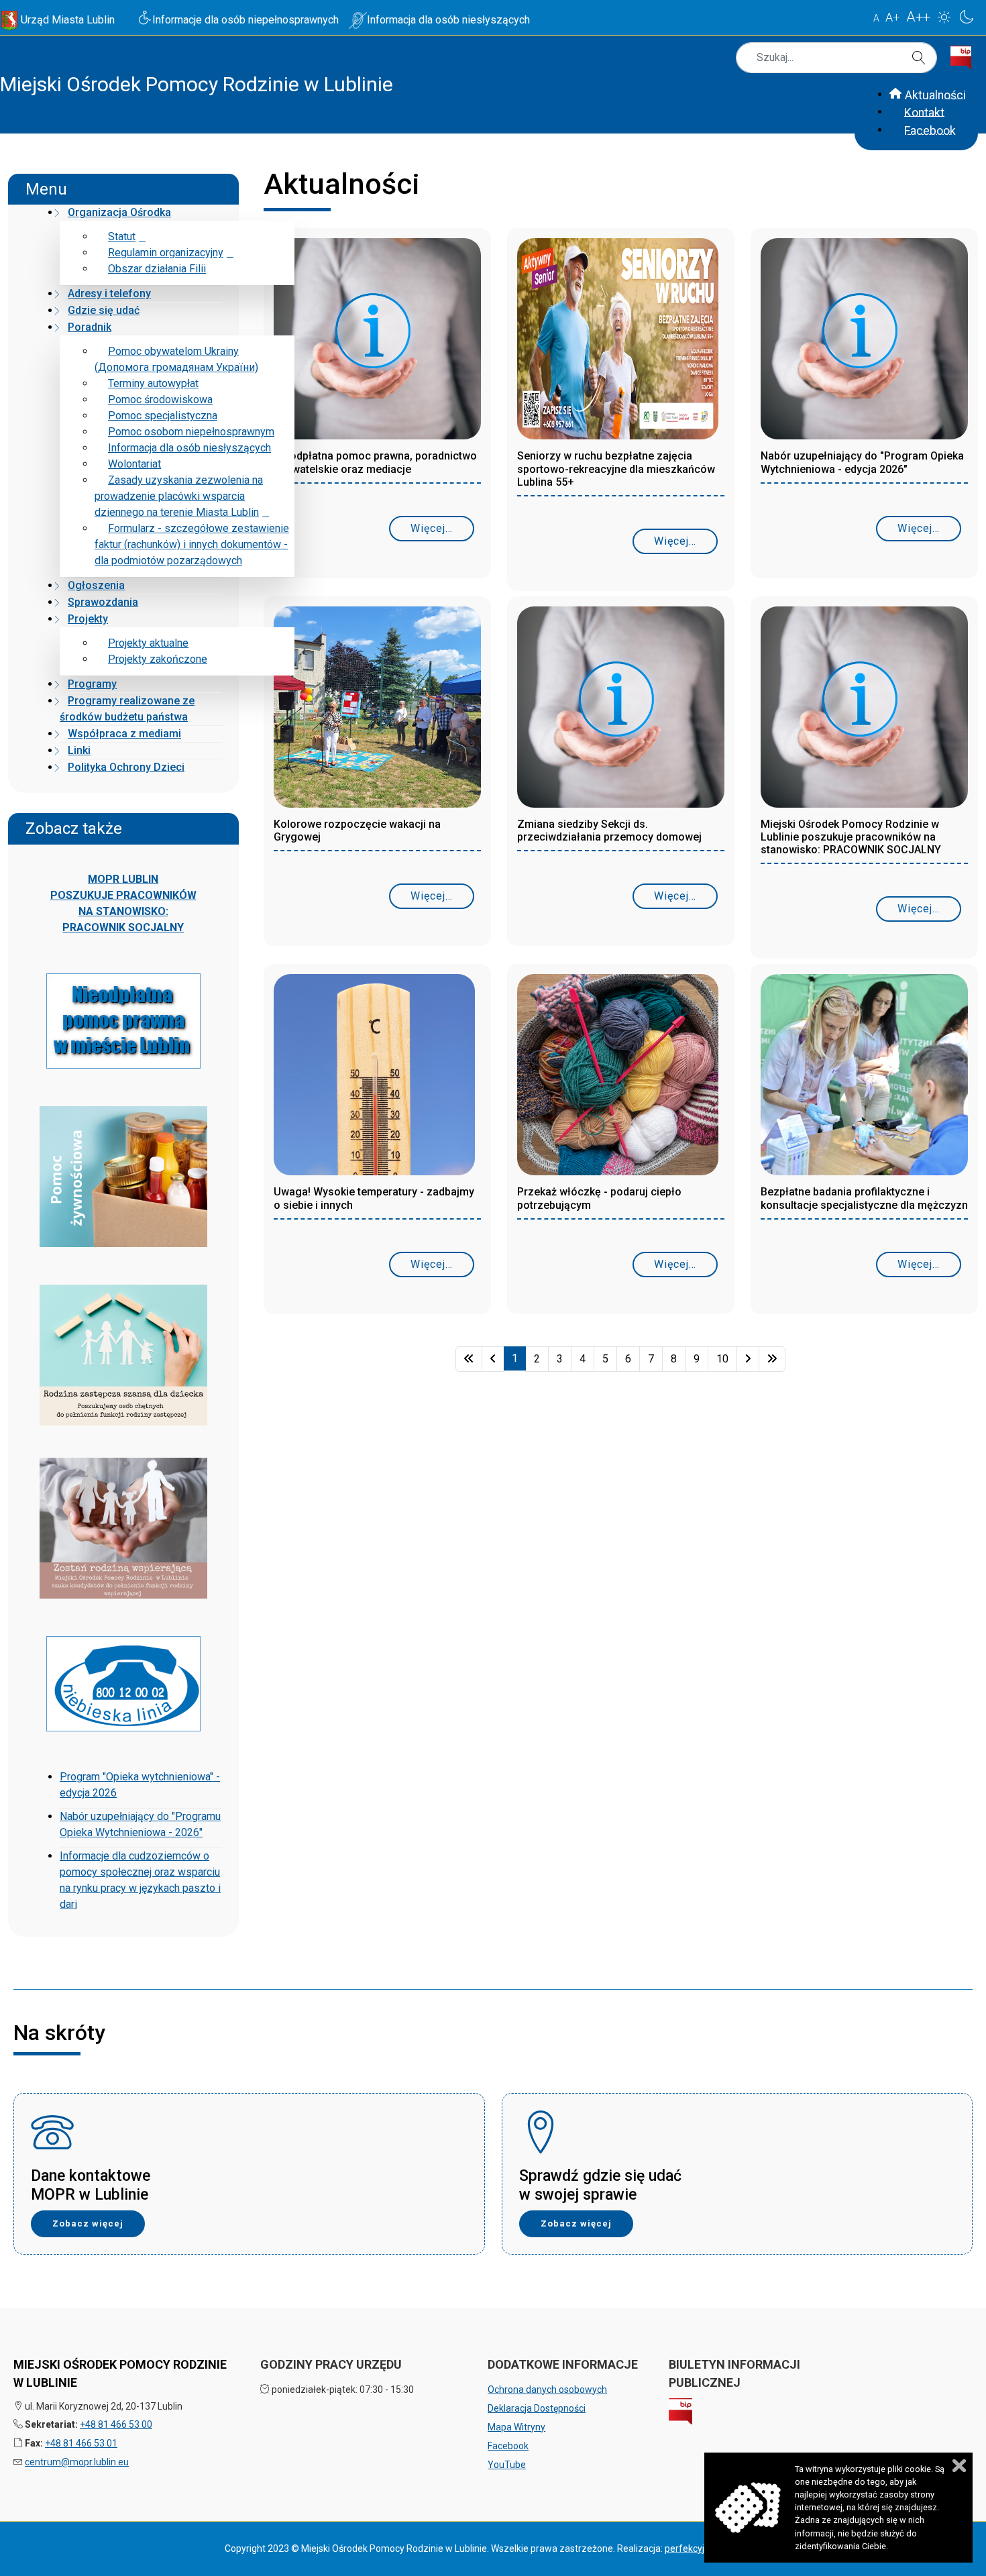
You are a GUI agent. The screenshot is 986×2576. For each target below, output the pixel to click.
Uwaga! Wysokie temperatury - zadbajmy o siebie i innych (374, 1198)
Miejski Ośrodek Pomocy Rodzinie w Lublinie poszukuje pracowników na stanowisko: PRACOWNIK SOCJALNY (851, 837)
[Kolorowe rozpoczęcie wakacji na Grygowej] (377, 711)
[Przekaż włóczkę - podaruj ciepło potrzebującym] (618, 1079)
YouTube (507, 2465)
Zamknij (959, 2466)
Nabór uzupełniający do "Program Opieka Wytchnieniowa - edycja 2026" (862, 462)
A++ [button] (918, 17)
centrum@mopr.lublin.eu (77, 2462)
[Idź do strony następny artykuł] (748, 1359)
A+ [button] (893, 17)
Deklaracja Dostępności (537, 2408)
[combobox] (836, 58)
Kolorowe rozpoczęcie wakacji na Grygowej (357, 830)
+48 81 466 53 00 (116, 2424)
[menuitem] (115, 212)
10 (722, 1359)
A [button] (876, 18)
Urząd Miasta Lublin (68, 20)
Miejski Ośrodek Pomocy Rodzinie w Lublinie (197, 84)
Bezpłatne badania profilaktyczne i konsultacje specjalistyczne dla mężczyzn (864, 1198)
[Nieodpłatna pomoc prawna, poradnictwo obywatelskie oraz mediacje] (377, 343)
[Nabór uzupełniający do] (864, 343)
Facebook (508, 2446)
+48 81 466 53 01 (81, 2443)
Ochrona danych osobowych (547, 2390)
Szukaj (921, 58)
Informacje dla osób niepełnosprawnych (245, 20)
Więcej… (432, 528)
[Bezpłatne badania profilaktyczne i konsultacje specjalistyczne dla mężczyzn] (864, 1079)
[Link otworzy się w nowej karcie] (966, 53)
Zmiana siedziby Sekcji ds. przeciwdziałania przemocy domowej (609, 830)
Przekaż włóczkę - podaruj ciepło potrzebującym (599, 1198)
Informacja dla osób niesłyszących (448, 20)
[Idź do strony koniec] (772, 1359)
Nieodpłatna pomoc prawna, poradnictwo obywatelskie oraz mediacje (375, 462)
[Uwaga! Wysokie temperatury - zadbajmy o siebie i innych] (374, 1079)
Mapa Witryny (516, 2427)
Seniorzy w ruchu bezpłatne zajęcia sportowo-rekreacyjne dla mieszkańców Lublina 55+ (616, 469)
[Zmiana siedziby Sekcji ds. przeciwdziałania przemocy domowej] (621, 711)
